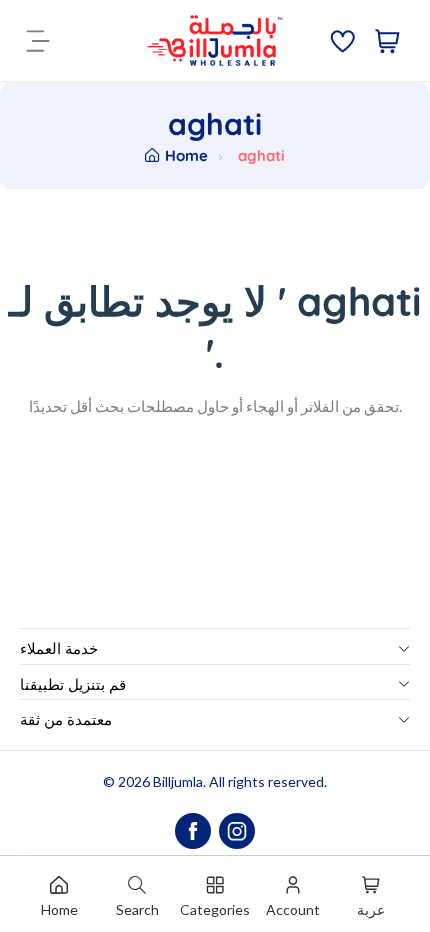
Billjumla (178, 781)
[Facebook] (193, 831)
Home (186, 155)
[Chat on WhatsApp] (39, 831)
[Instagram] (237, 831)
